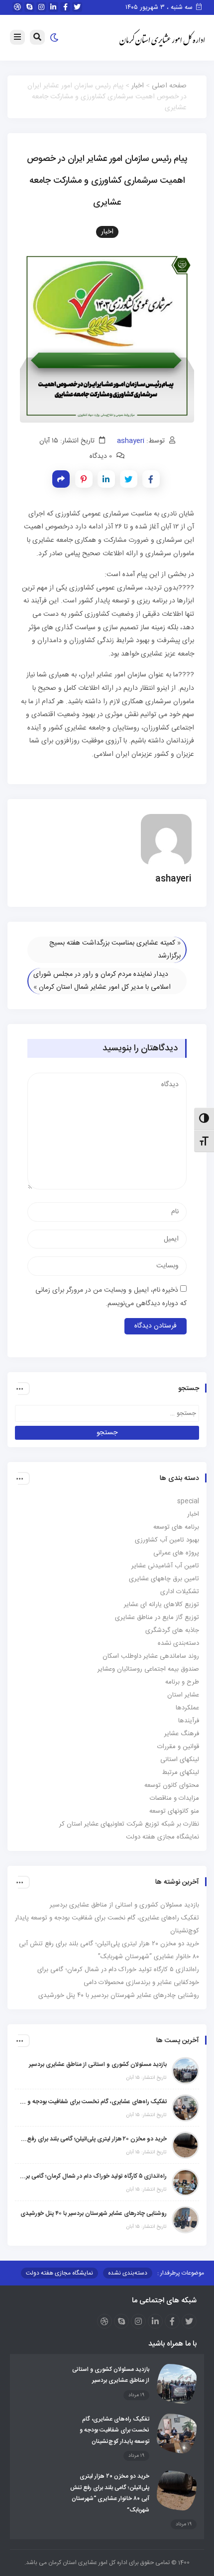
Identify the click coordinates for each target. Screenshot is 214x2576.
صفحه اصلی (169, 86)
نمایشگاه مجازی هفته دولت (162, 1837)
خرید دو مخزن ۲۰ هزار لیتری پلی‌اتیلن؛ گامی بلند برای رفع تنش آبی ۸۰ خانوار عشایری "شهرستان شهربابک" (93, 2139)
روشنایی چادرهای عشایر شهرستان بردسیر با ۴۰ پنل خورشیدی (119, 1995)
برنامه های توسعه (176, 1527)
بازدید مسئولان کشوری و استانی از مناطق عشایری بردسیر (124, 1905)
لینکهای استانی (180, 1760)
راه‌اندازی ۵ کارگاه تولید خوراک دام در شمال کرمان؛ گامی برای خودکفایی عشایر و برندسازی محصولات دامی (93, 2176)
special (188, 1501)
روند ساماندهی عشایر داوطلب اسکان (151, 1656)
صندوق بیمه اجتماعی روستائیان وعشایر (148, 1669)
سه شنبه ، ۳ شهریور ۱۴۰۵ (160, 7)
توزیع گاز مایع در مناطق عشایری (157, 1618)
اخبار (138, 86)
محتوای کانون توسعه (172, 1785)
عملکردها (187, 1708)
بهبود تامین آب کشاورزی (167, 1540)
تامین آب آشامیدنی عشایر (165, 1566)
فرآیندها (189, 1721)
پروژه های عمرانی (176, 1553)
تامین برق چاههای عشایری (164, 1579)
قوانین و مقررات (178, 1747)
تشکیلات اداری (180, 1592)
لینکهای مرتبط (181, 1772)
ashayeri (131, 441)
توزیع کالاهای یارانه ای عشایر (161, 1605)
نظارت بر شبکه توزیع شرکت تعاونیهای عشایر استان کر (129, 1824)
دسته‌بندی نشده (178, 1643)
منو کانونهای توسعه (174, 1811)
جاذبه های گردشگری (172, 1630)
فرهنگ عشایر (182, 1734)
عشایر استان (183, 1695)
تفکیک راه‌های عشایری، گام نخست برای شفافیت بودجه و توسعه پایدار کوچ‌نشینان (93, 2102)
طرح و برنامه (182, 1682)
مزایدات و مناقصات (174, 1798)
